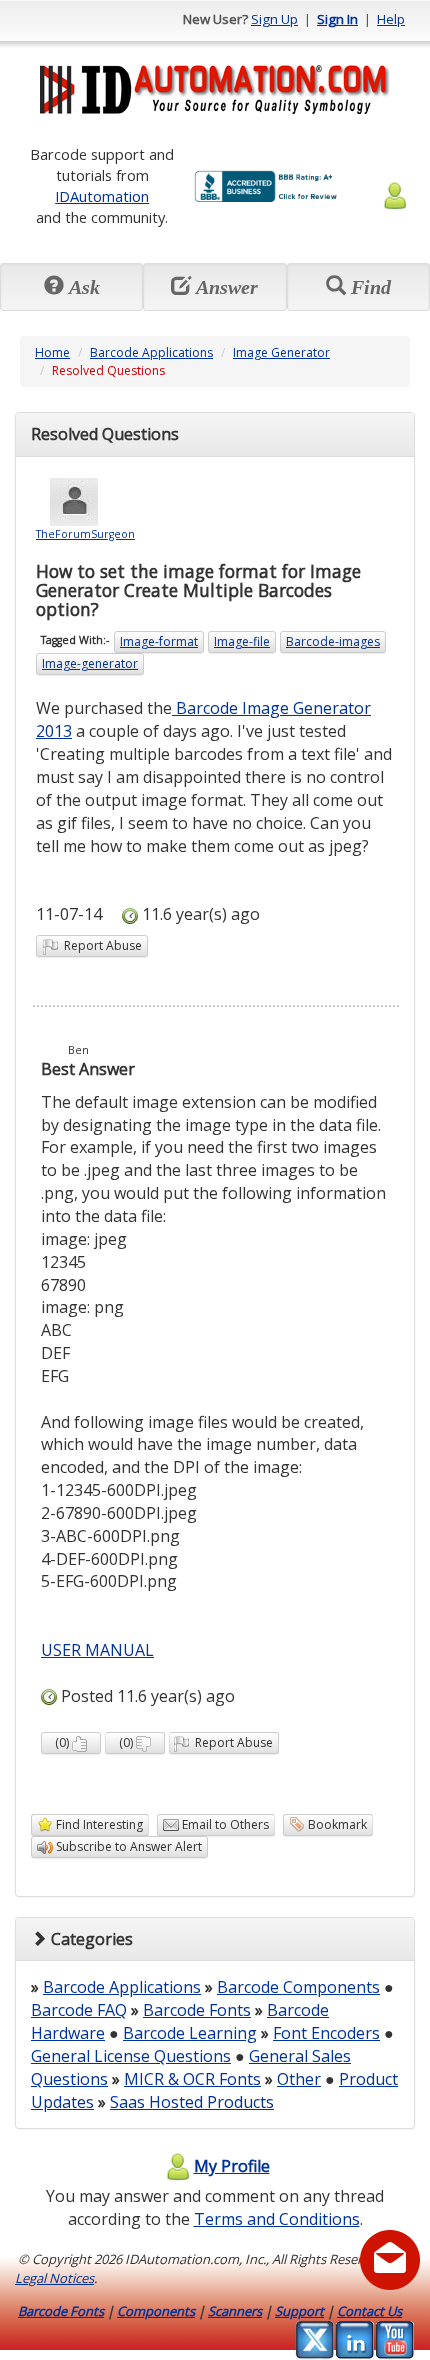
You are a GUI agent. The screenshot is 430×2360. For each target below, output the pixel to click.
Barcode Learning (190, 2033)
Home (52, 352)
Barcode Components (298, 1987)
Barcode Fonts (197, 2010)
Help (391, 19)
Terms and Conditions (277, 2219)
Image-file (242, 641)
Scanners (235, 2311)
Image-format (159, 641)
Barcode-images (333, 641)
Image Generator (281, 352)
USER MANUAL (97, 1650)
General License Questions (131, 2056)
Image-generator (90, 663)
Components (156, 2311)
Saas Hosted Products (192, 2102)
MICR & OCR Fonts (192, 2079)
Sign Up (274, 19)
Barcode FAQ (79, 2010)
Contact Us (369, 2311)
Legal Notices (54, 2278)
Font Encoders (326, 2033)
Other (299, 2079)
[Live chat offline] (390, 2260)
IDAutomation (102, 196)
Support (299, 2311)
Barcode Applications (151, 352)
